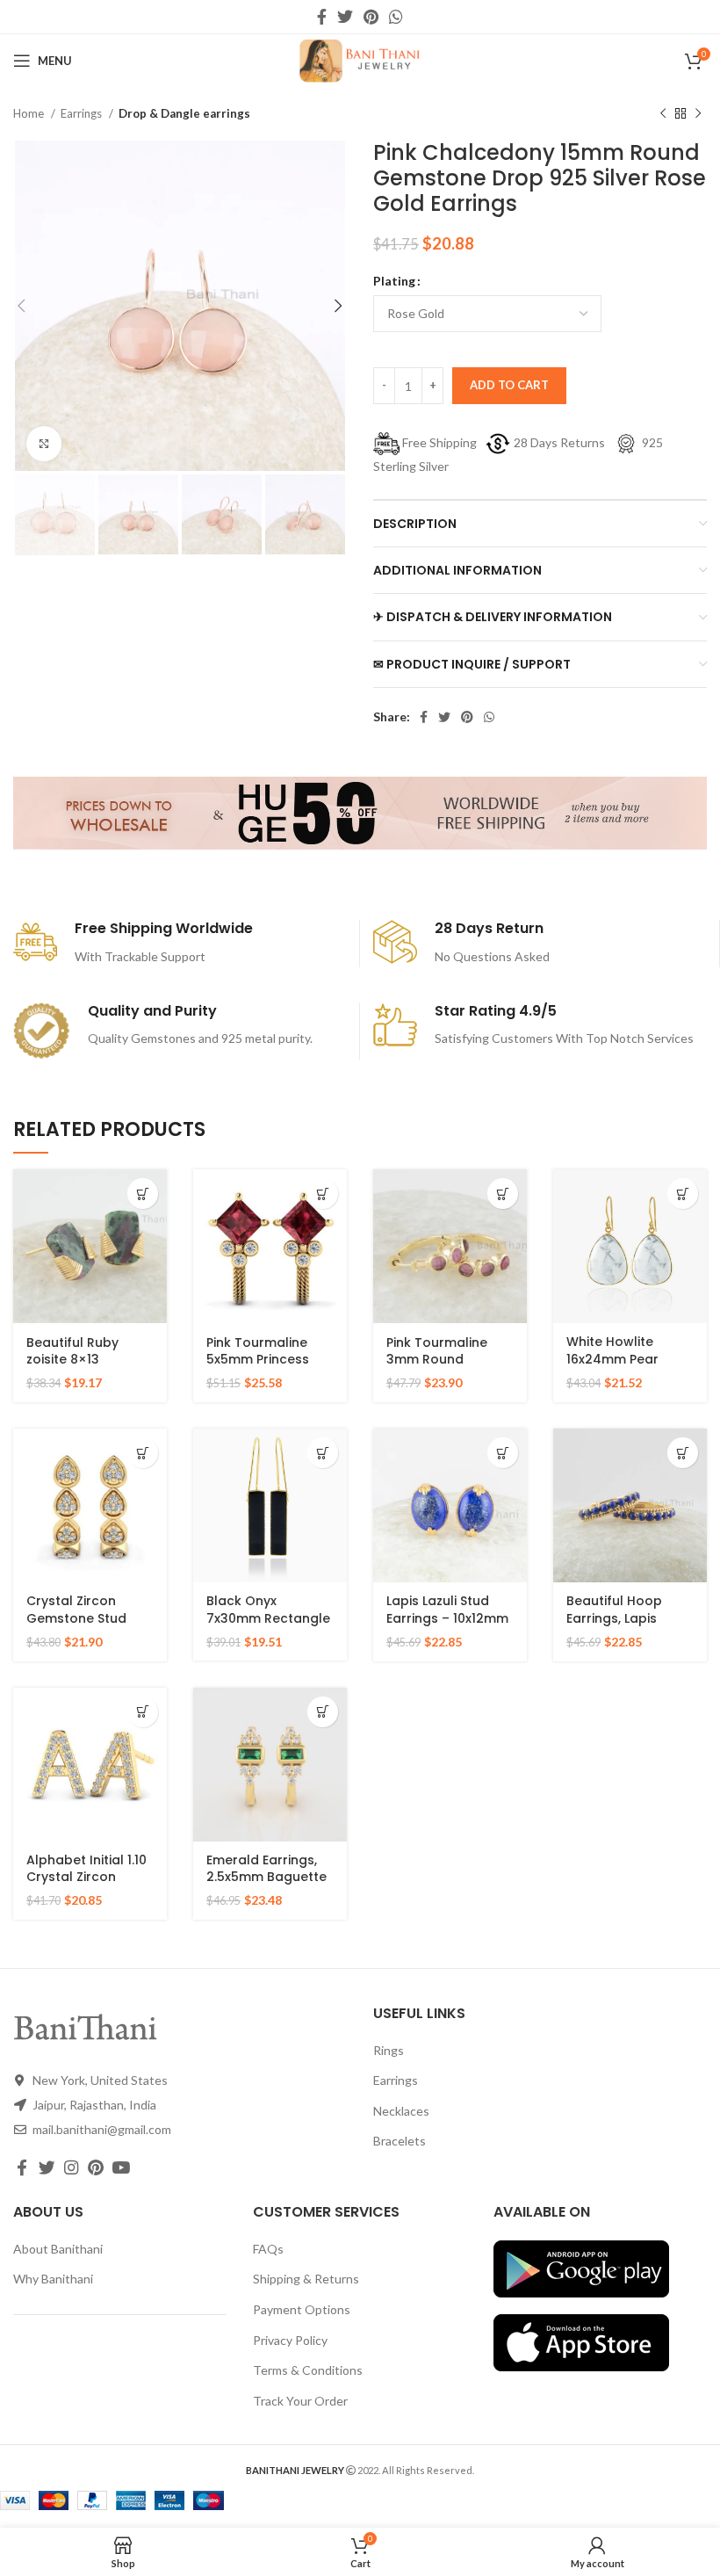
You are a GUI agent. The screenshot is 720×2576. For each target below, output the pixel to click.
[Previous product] (663, 114)
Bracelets (400, 2141)
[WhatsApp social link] (396, 17)
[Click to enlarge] (44, 444)
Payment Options (302, 2309)
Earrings (83, 113)
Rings (389, 2050)
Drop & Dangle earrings (184, 113)
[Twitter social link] (345, 17)
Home (30, 113)
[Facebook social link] (322, 17)
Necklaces (401, 2111)
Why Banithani (53, 2279)
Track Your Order (300, 2401)
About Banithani (58, 2249)
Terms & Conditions (308, 2370)
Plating (394, 281)
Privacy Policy (290, 2340)
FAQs (268, 2249)
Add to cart (509, 385)
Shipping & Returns (306, 2279)
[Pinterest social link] (371, 17)
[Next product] (698, 114)
